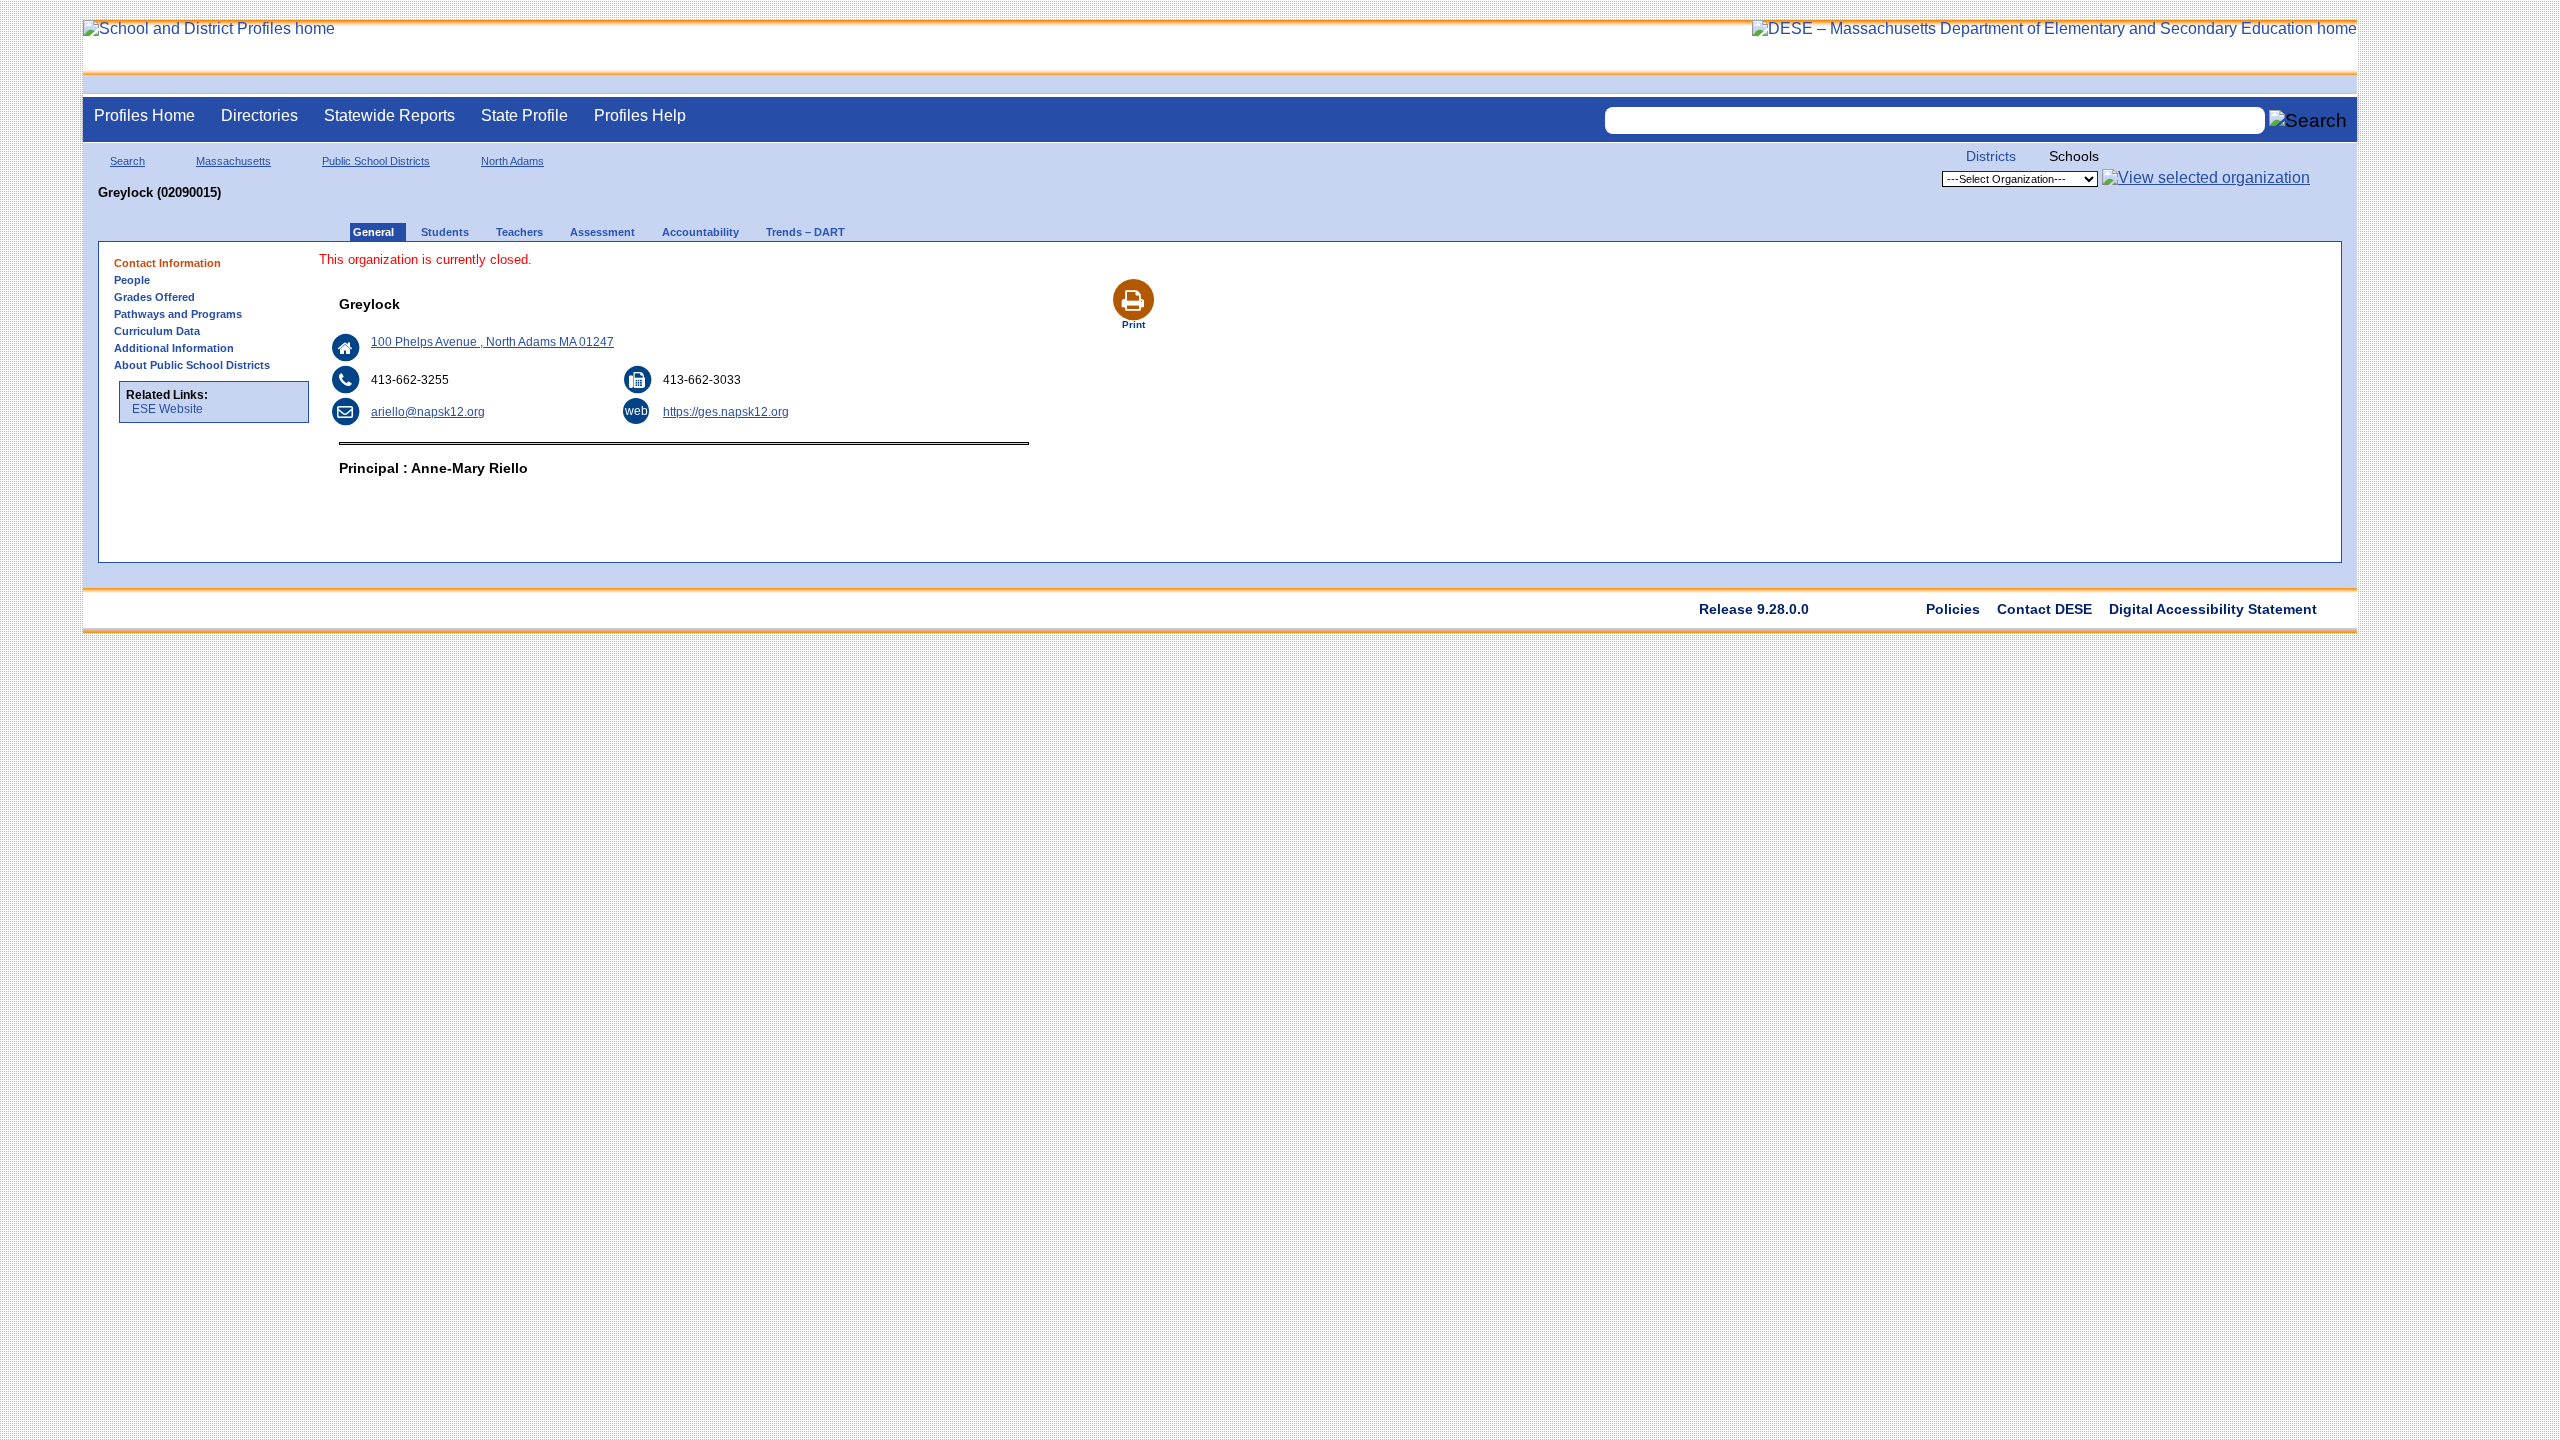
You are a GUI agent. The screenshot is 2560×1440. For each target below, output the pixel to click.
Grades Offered (154, 297)
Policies (1953, 609)
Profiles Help (640, 115)
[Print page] (1133, 276)
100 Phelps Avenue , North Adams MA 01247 (492, 342)
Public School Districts (376, 161)
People (132, 280)
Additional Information (174, 348)
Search (127, 161)
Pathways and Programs (178, 314)
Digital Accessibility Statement (2213, 609)
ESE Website (167, 409)
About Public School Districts (192, 365)
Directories (259, 115)
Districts (1991, 156)
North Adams (512, 161)
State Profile (524, 115)
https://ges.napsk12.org (726, 412)
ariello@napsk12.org (428, 412)
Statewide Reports (389, 115)
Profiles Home (144, 115)
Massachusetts (233, 161)
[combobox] (1935, 120)
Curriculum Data (157, 331)
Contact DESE (2044, 609)
